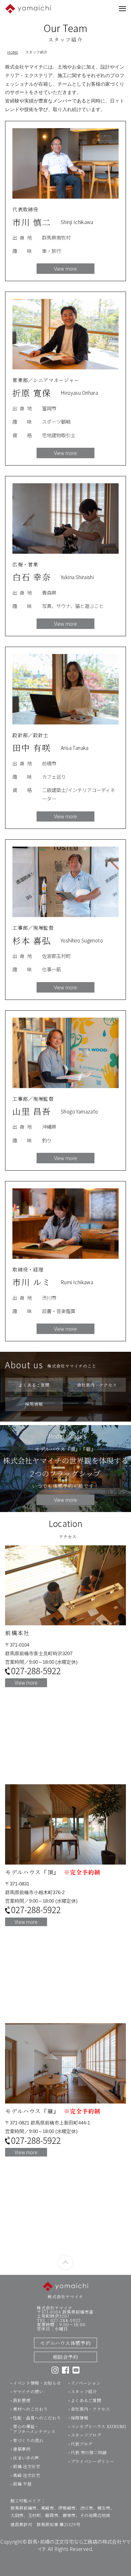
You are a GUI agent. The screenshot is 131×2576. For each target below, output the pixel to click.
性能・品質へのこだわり (37, 2418)
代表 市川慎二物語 (89, 2452)
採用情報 (80, 2418)
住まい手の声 (26, 2458)
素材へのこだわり (30, 2409)
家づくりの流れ (28, 2440)
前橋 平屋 (22, 2484)
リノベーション (86, 2383)
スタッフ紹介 (84, 2391)
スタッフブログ (86, 2435)
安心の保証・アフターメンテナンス (34, 2429)
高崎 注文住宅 (27, 2475)
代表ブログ (82, 2444)
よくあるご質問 (86, 2400)
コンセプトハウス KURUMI (99, 2426)
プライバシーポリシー (93, 2461)
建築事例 (22, 2449)
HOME (13, 52)
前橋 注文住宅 (27, 2466)
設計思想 (22, 2400)
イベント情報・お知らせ (37, 2383)
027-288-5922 (36, 1671)
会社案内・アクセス (90, 2409)
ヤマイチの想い (28, 2391)
